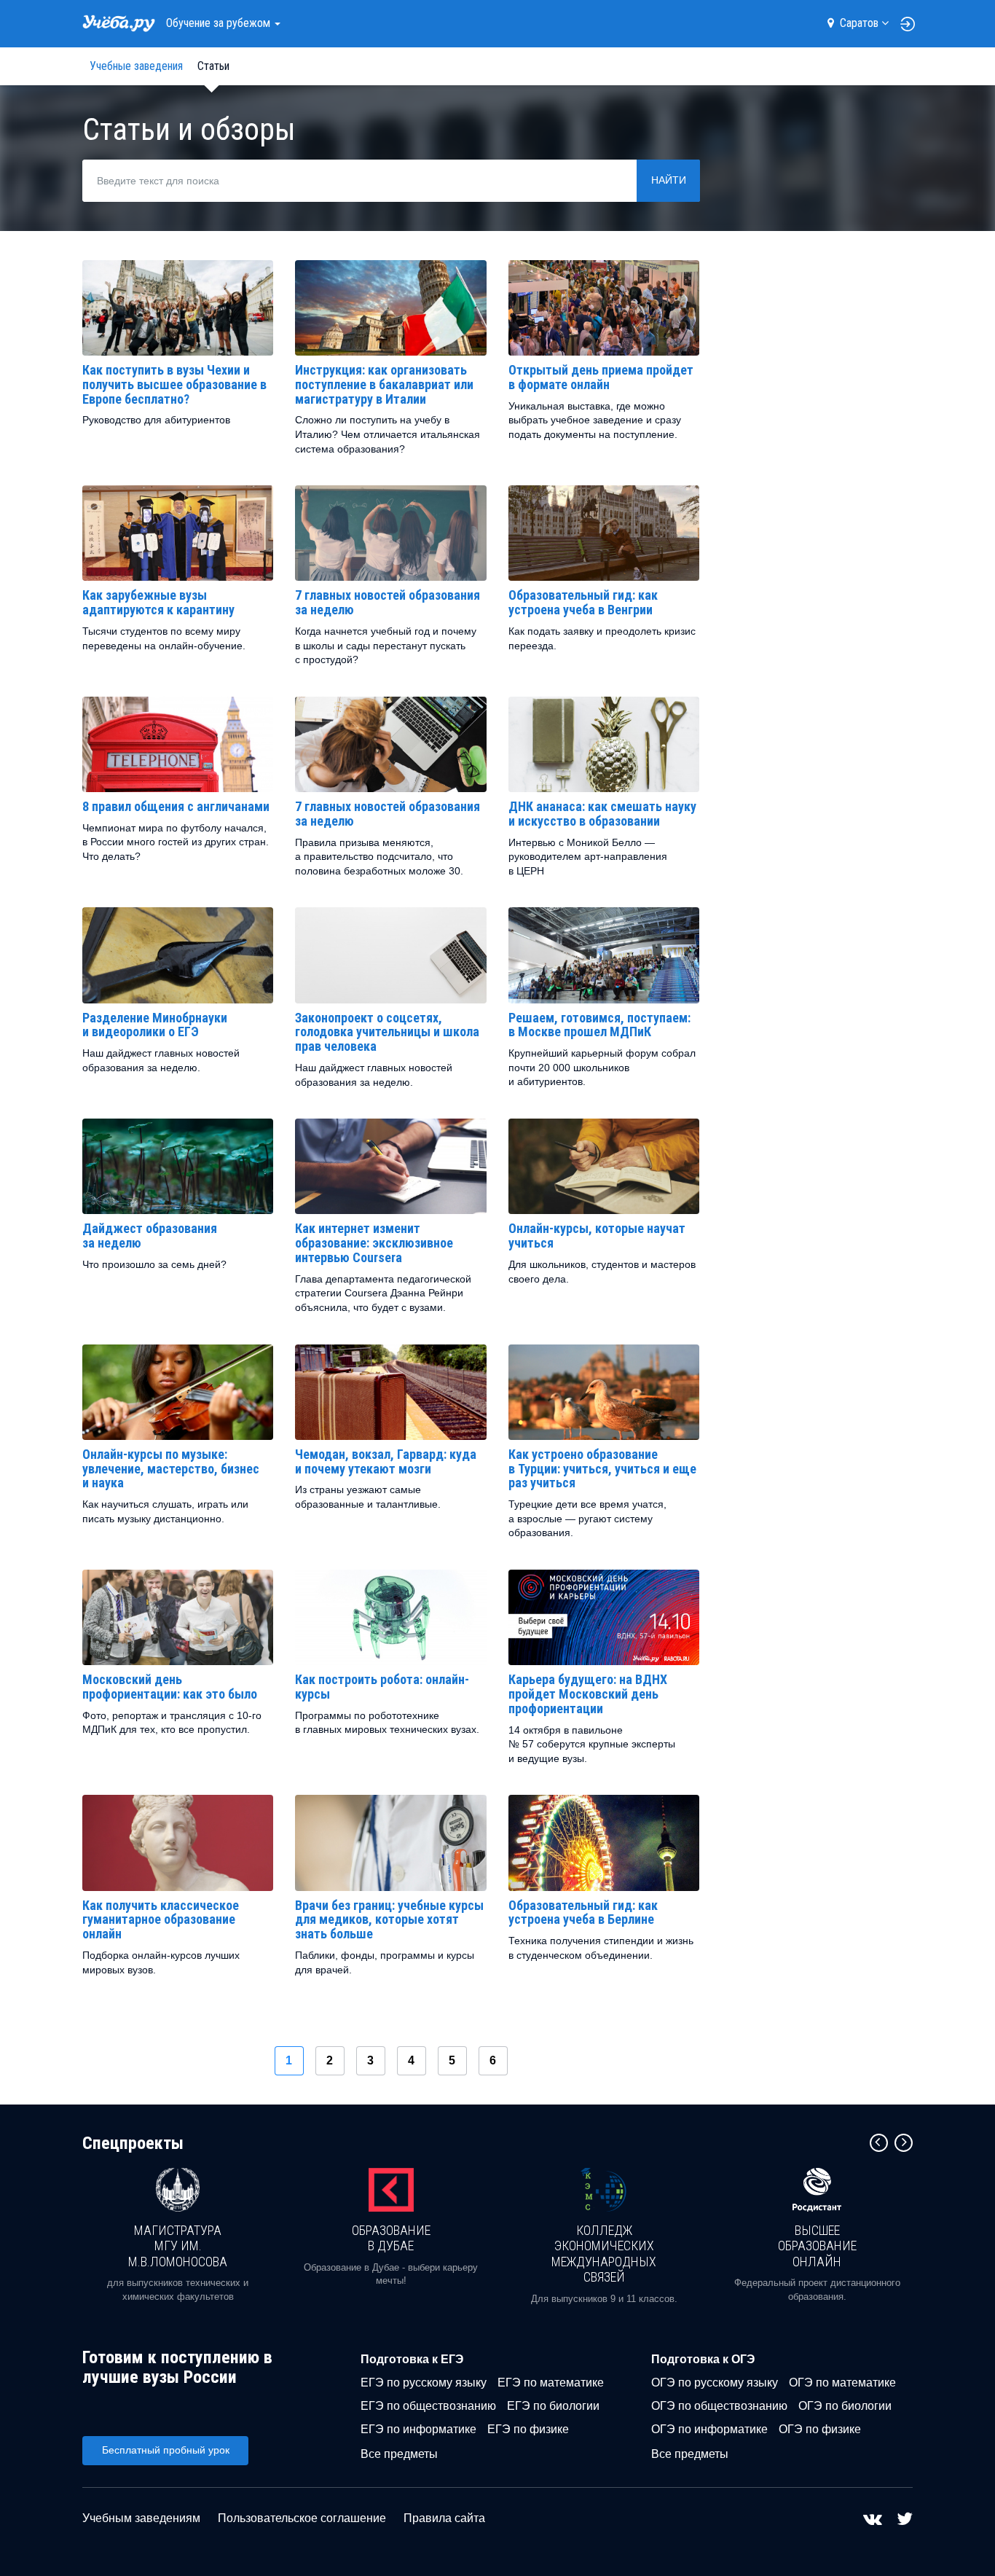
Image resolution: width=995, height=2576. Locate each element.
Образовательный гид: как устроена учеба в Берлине (583, 1913)
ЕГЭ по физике (528, 2429)
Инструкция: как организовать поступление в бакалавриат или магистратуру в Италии (384, 384)
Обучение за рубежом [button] (220, 23)
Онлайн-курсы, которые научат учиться (597, 1236)
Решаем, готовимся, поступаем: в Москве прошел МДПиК (599, 1025)
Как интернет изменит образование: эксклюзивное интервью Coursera (374, 1243)
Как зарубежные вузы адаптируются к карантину (158, 602)
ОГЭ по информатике (709, 2429)
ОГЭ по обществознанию (719, 2406)
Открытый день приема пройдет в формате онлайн (601, 377)
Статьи (213, 66)
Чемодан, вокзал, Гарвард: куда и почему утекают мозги (386, 1461)
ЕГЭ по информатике (418, 2429)
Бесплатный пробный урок (166, 2450)
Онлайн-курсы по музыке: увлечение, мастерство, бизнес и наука (171, 1469)
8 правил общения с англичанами (176, 806)
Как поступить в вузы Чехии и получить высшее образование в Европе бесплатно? (174, 384)
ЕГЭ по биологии (553, 2406)
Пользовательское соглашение (302, 2518)
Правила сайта (444, 2518)
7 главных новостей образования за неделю (388, 602)
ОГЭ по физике (820, 2429)
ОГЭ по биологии (845, 2406)
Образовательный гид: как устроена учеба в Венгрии (583, 602)
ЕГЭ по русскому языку (424, 2383)
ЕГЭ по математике (551, 2383)
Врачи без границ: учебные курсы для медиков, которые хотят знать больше (389, 1920)
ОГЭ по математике (842, 2383)
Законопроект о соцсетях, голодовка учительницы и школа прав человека (387, 1032)
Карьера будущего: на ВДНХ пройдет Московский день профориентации (588, 1694)
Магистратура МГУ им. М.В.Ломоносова (178, 2246)
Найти (669, 180)
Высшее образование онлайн (817, 2246)
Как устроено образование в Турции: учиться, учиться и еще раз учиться (602, 1469)
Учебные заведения (136, 66)
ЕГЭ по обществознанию (428, 2406)
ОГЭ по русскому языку (715, 2383)
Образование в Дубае (391, 2238)
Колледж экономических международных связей (604, 2254)
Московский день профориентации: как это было (170, 1687)
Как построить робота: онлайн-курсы (382, 1687)
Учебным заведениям (141, 2518)
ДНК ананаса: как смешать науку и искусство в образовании (602, 814)
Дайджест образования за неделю (150, 1236)
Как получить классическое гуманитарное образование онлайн (161, 1920)
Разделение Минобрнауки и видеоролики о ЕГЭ (155, 1025)
